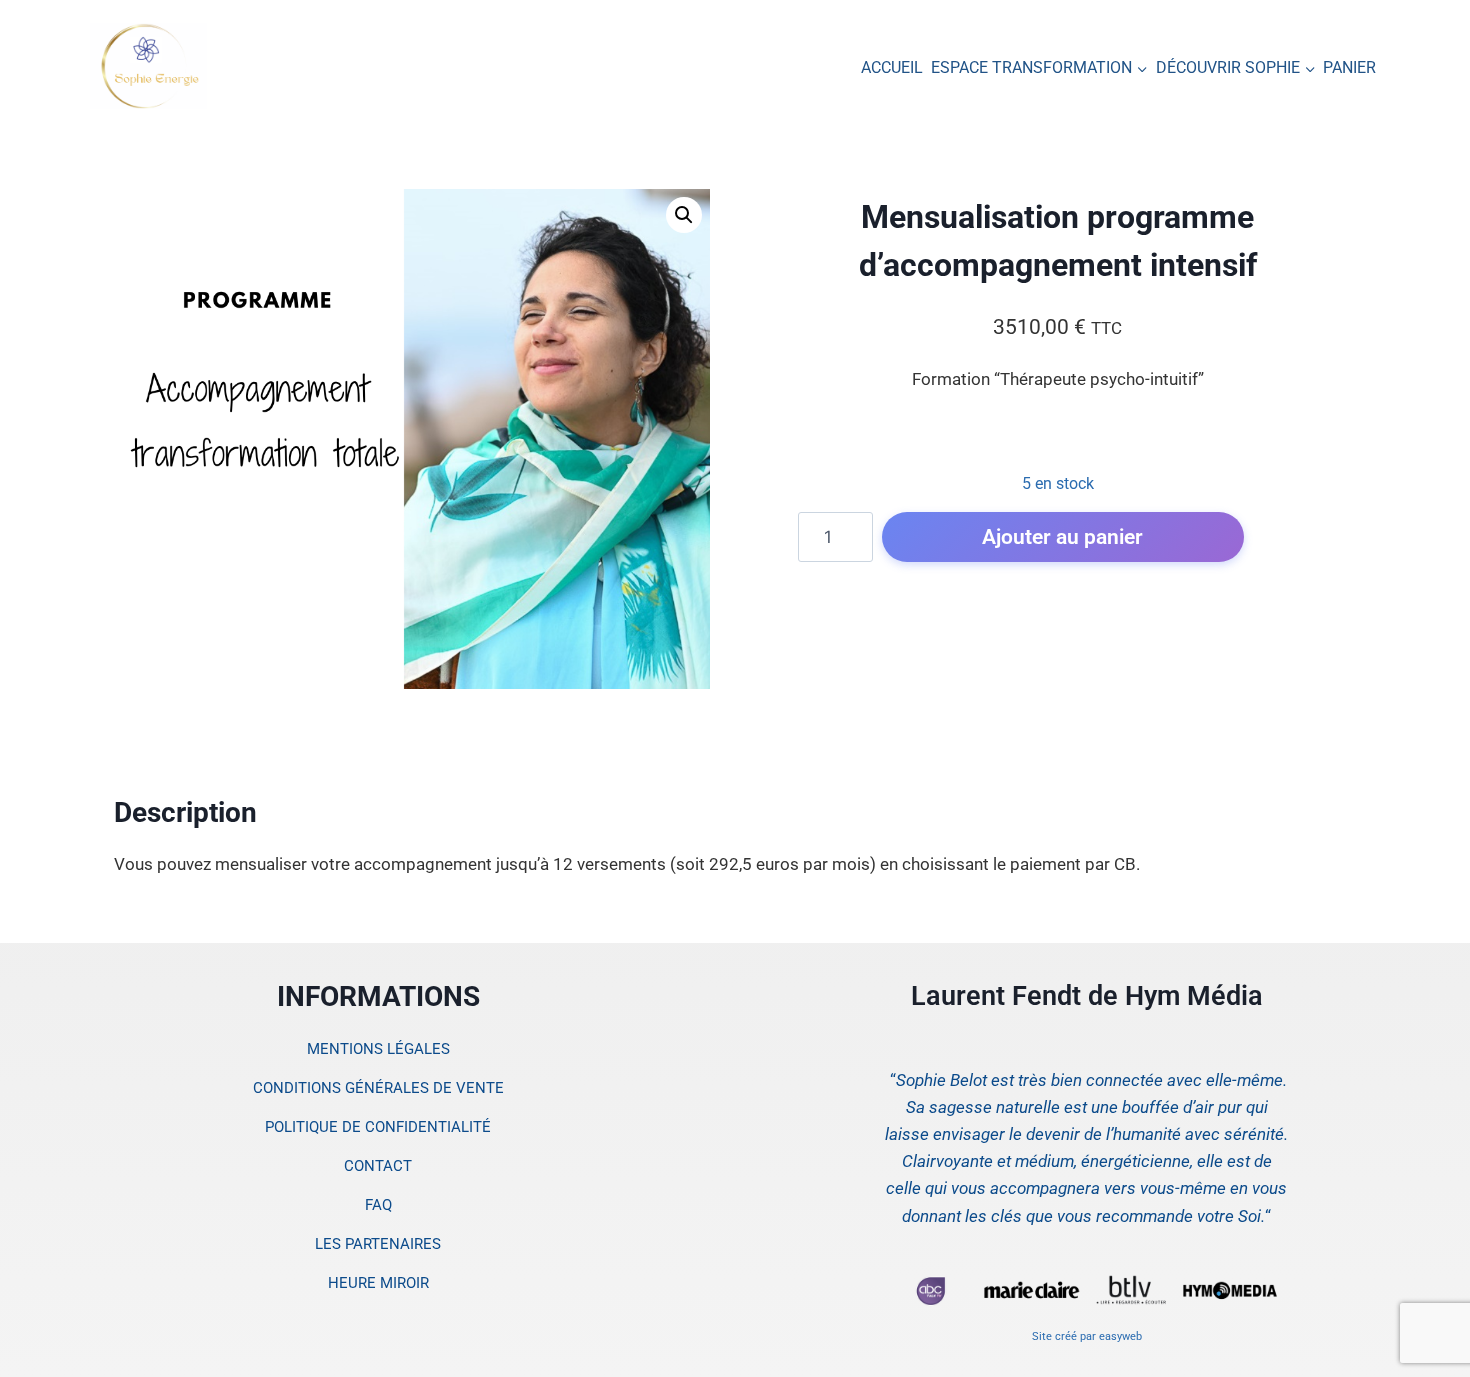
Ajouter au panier (1062, 536)
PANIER (1349, 67)
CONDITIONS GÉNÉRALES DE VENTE (378, 1088)
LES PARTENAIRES (378, 1244)
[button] (684, 215)
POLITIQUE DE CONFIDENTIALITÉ (378, 1127)
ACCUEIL (892, 67)
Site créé (1054, 1336)
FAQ (378, 1205)
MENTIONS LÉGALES (378, 1049)
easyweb (1120, 1336)
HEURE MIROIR (378, 1283)
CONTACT (378, 1166)
